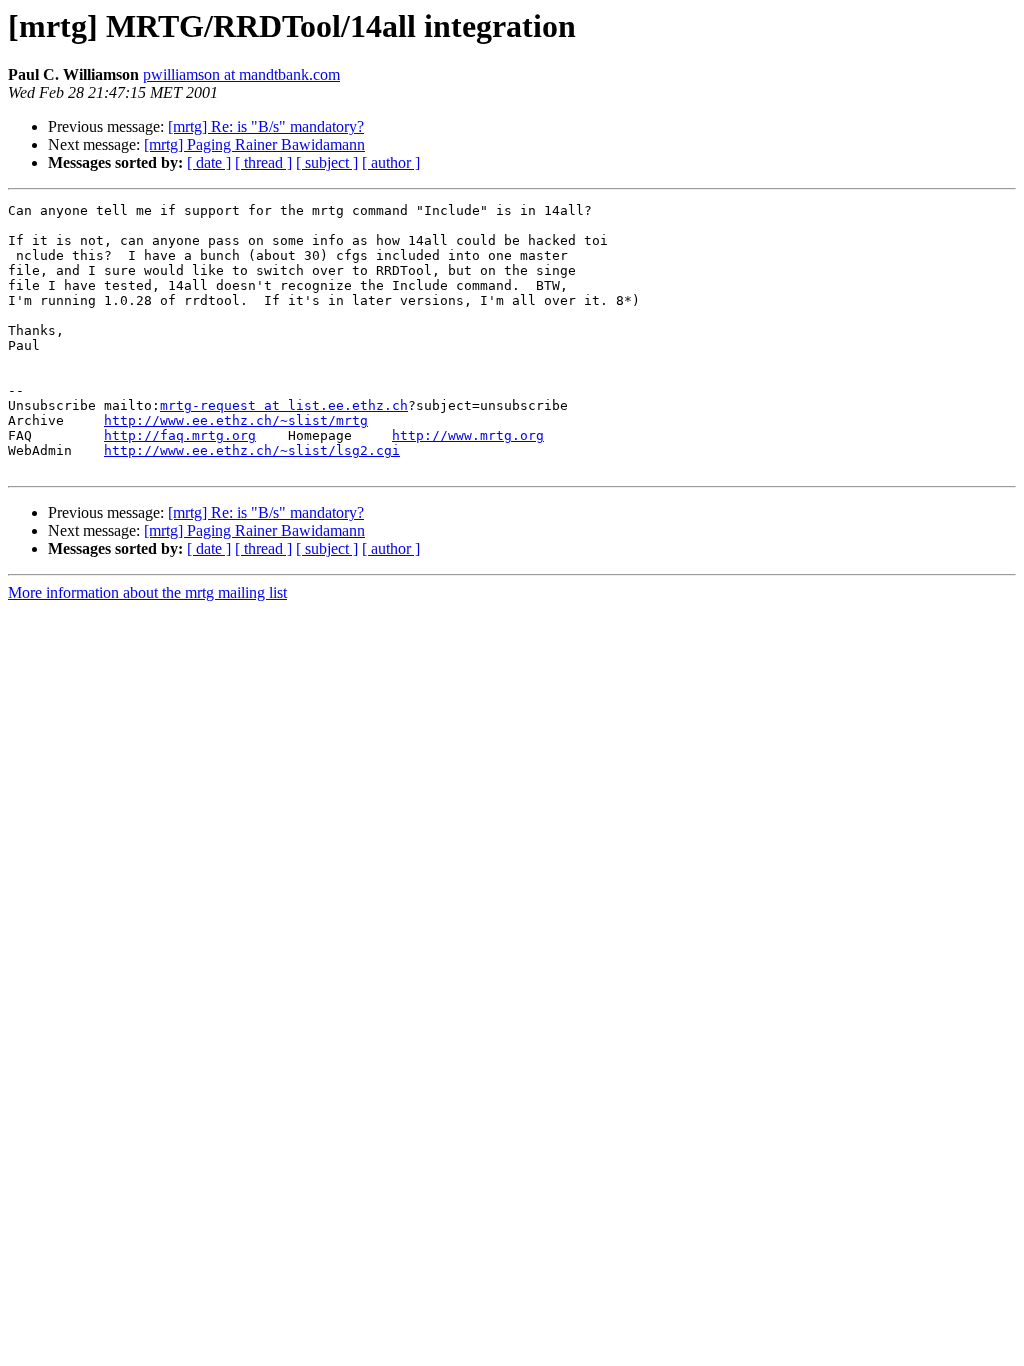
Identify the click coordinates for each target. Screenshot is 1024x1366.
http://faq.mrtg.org (180, 435)
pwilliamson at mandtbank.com (241, 74)
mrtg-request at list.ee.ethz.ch (284, 405)
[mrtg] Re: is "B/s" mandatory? (266, 126)
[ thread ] (263, 162)
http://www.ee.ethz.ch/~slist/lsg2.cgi (252, 450)
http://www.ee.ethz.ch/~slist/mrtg (236, 420)
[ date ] (209, 162)
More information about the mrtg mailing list (147, 592)
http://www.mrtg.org (468, 435)
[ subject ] (327, 162)
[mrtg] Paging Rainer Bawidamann (254, 144)
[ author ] (391, 162)
